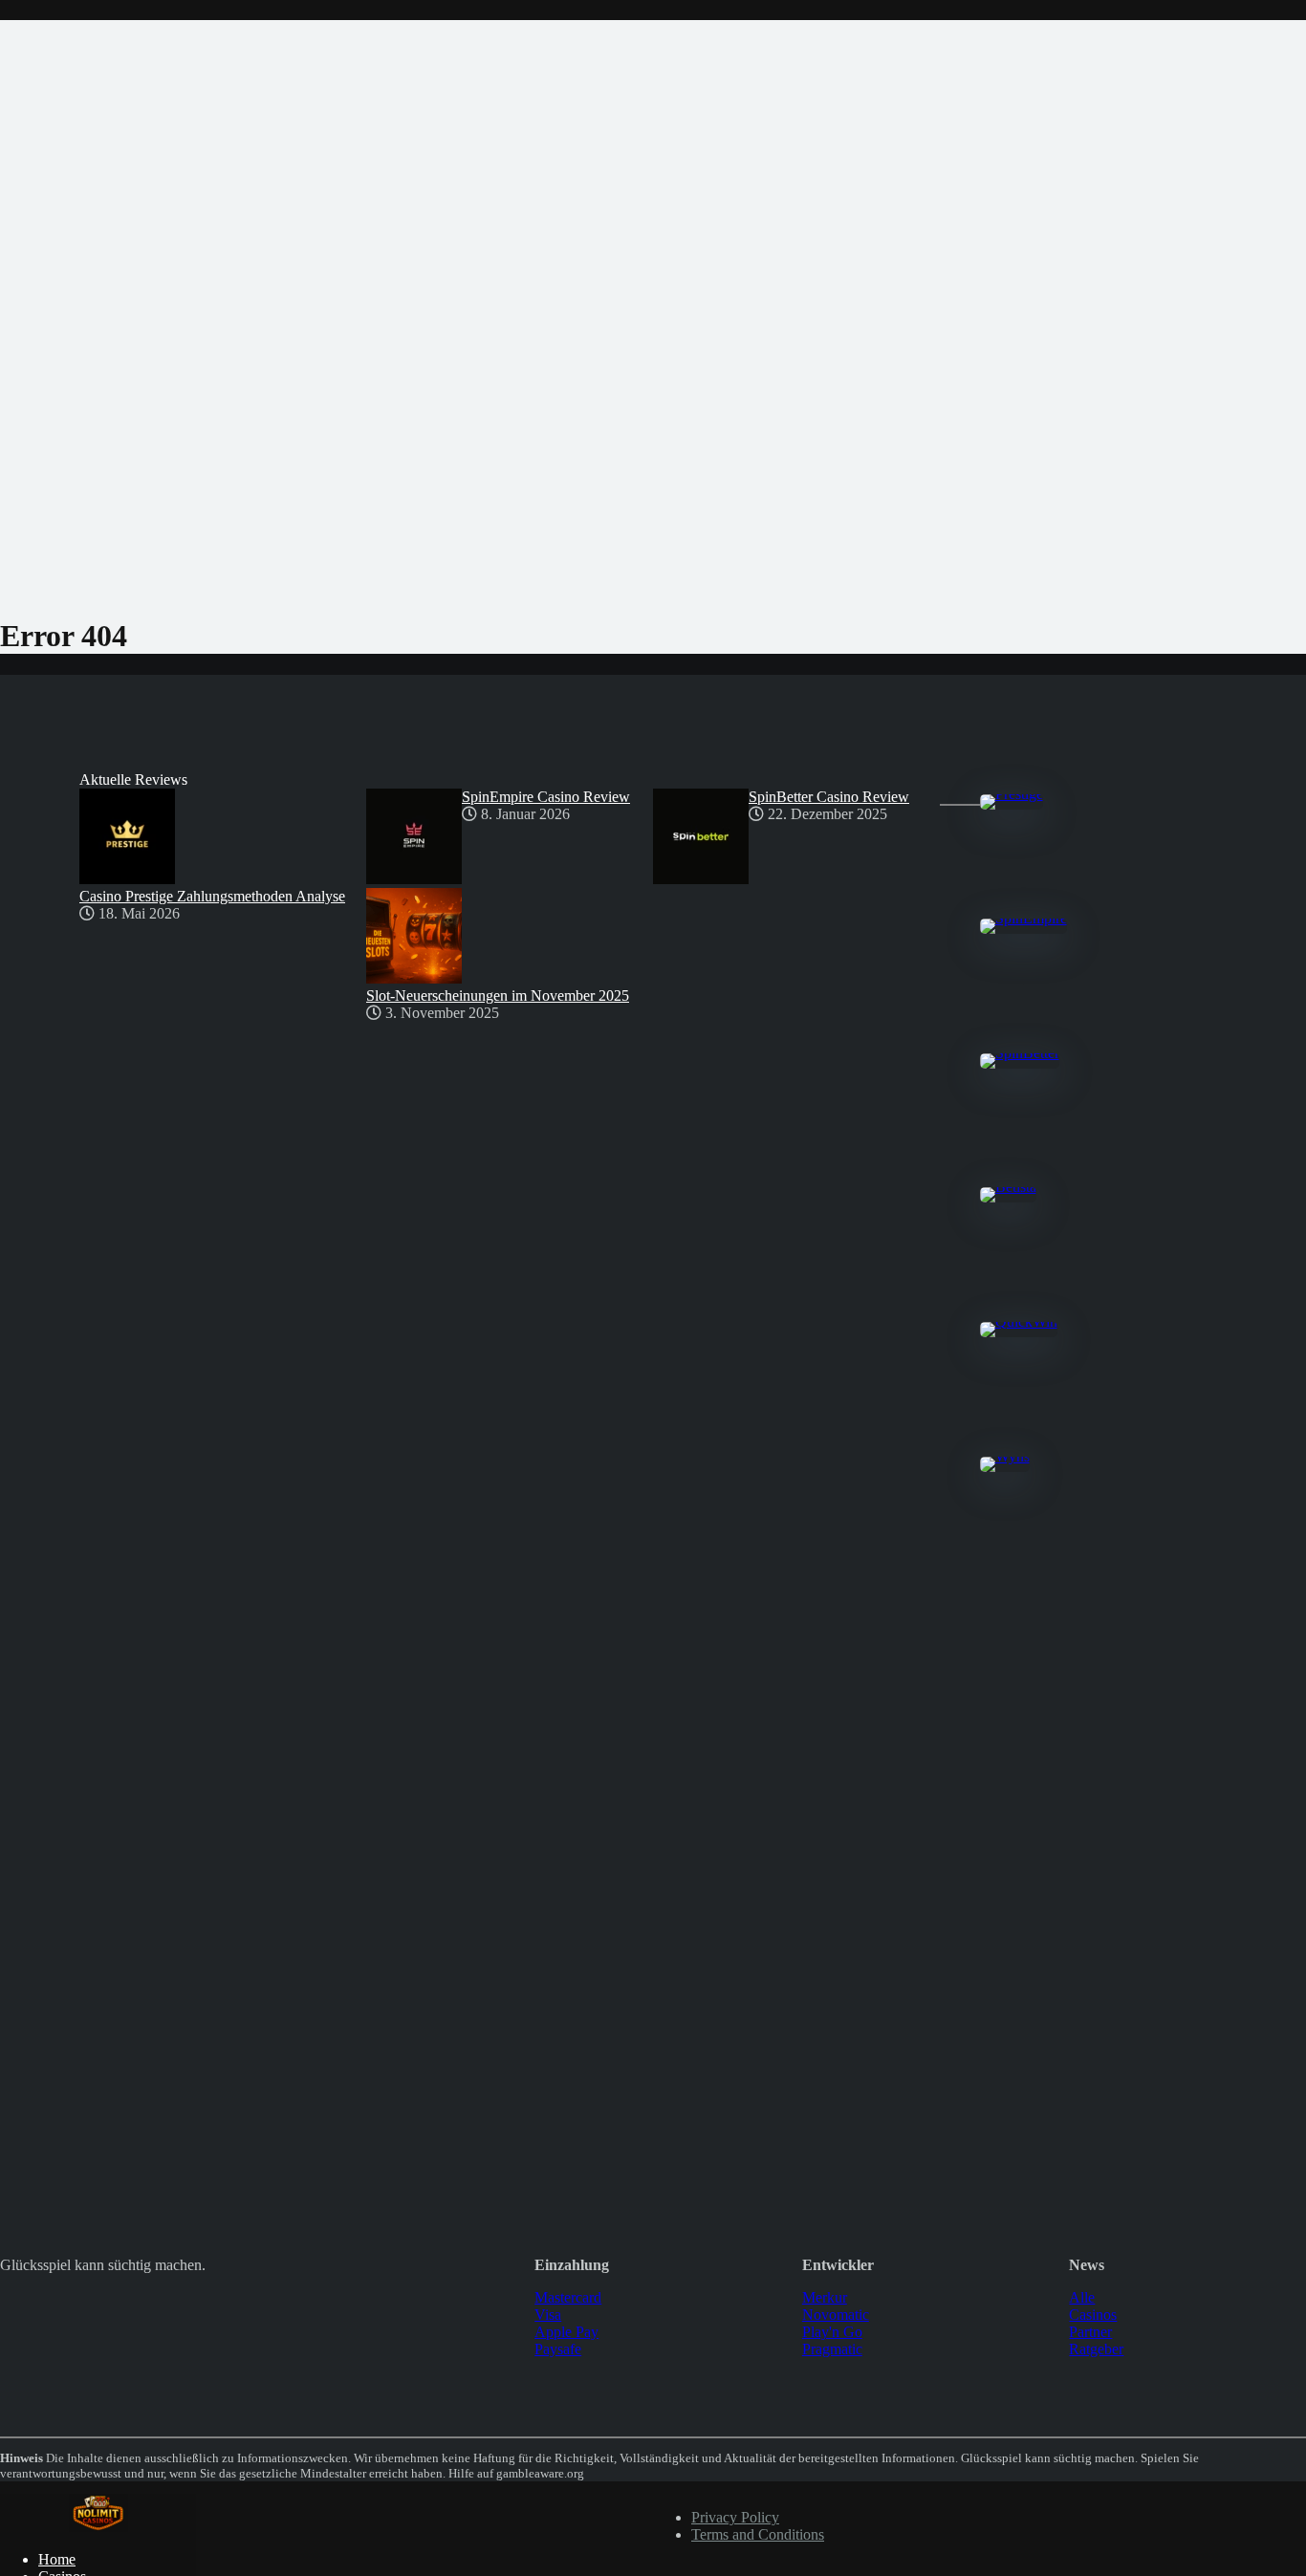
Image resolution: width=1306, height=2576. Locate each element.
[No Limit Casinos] (98, 2527)
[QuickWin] (1019, 1321)
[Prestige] (1012, 794)
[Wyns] (1005, 1456)
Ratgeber (1096, 2349)
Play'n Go (832, 2332)
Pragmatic (832, 2349)
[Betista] (1008, 1187)
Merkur (825, 2297)
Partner (1090, 2332)
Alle (1082, 2297)
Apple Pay (566, 2332)
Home (57, 2559)
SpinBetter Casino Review (829, 797)
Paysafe (558, 2349)
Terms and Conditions (758, 2534)
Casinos (1093, 2315)
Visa (548, 2315)
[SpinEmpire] (1023, 918)
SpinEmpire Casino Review (546, 797)
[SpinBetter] (1020, 1053)
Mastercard (568, 2297)
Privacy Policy (735, 2517)
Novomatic (836, 2315)
